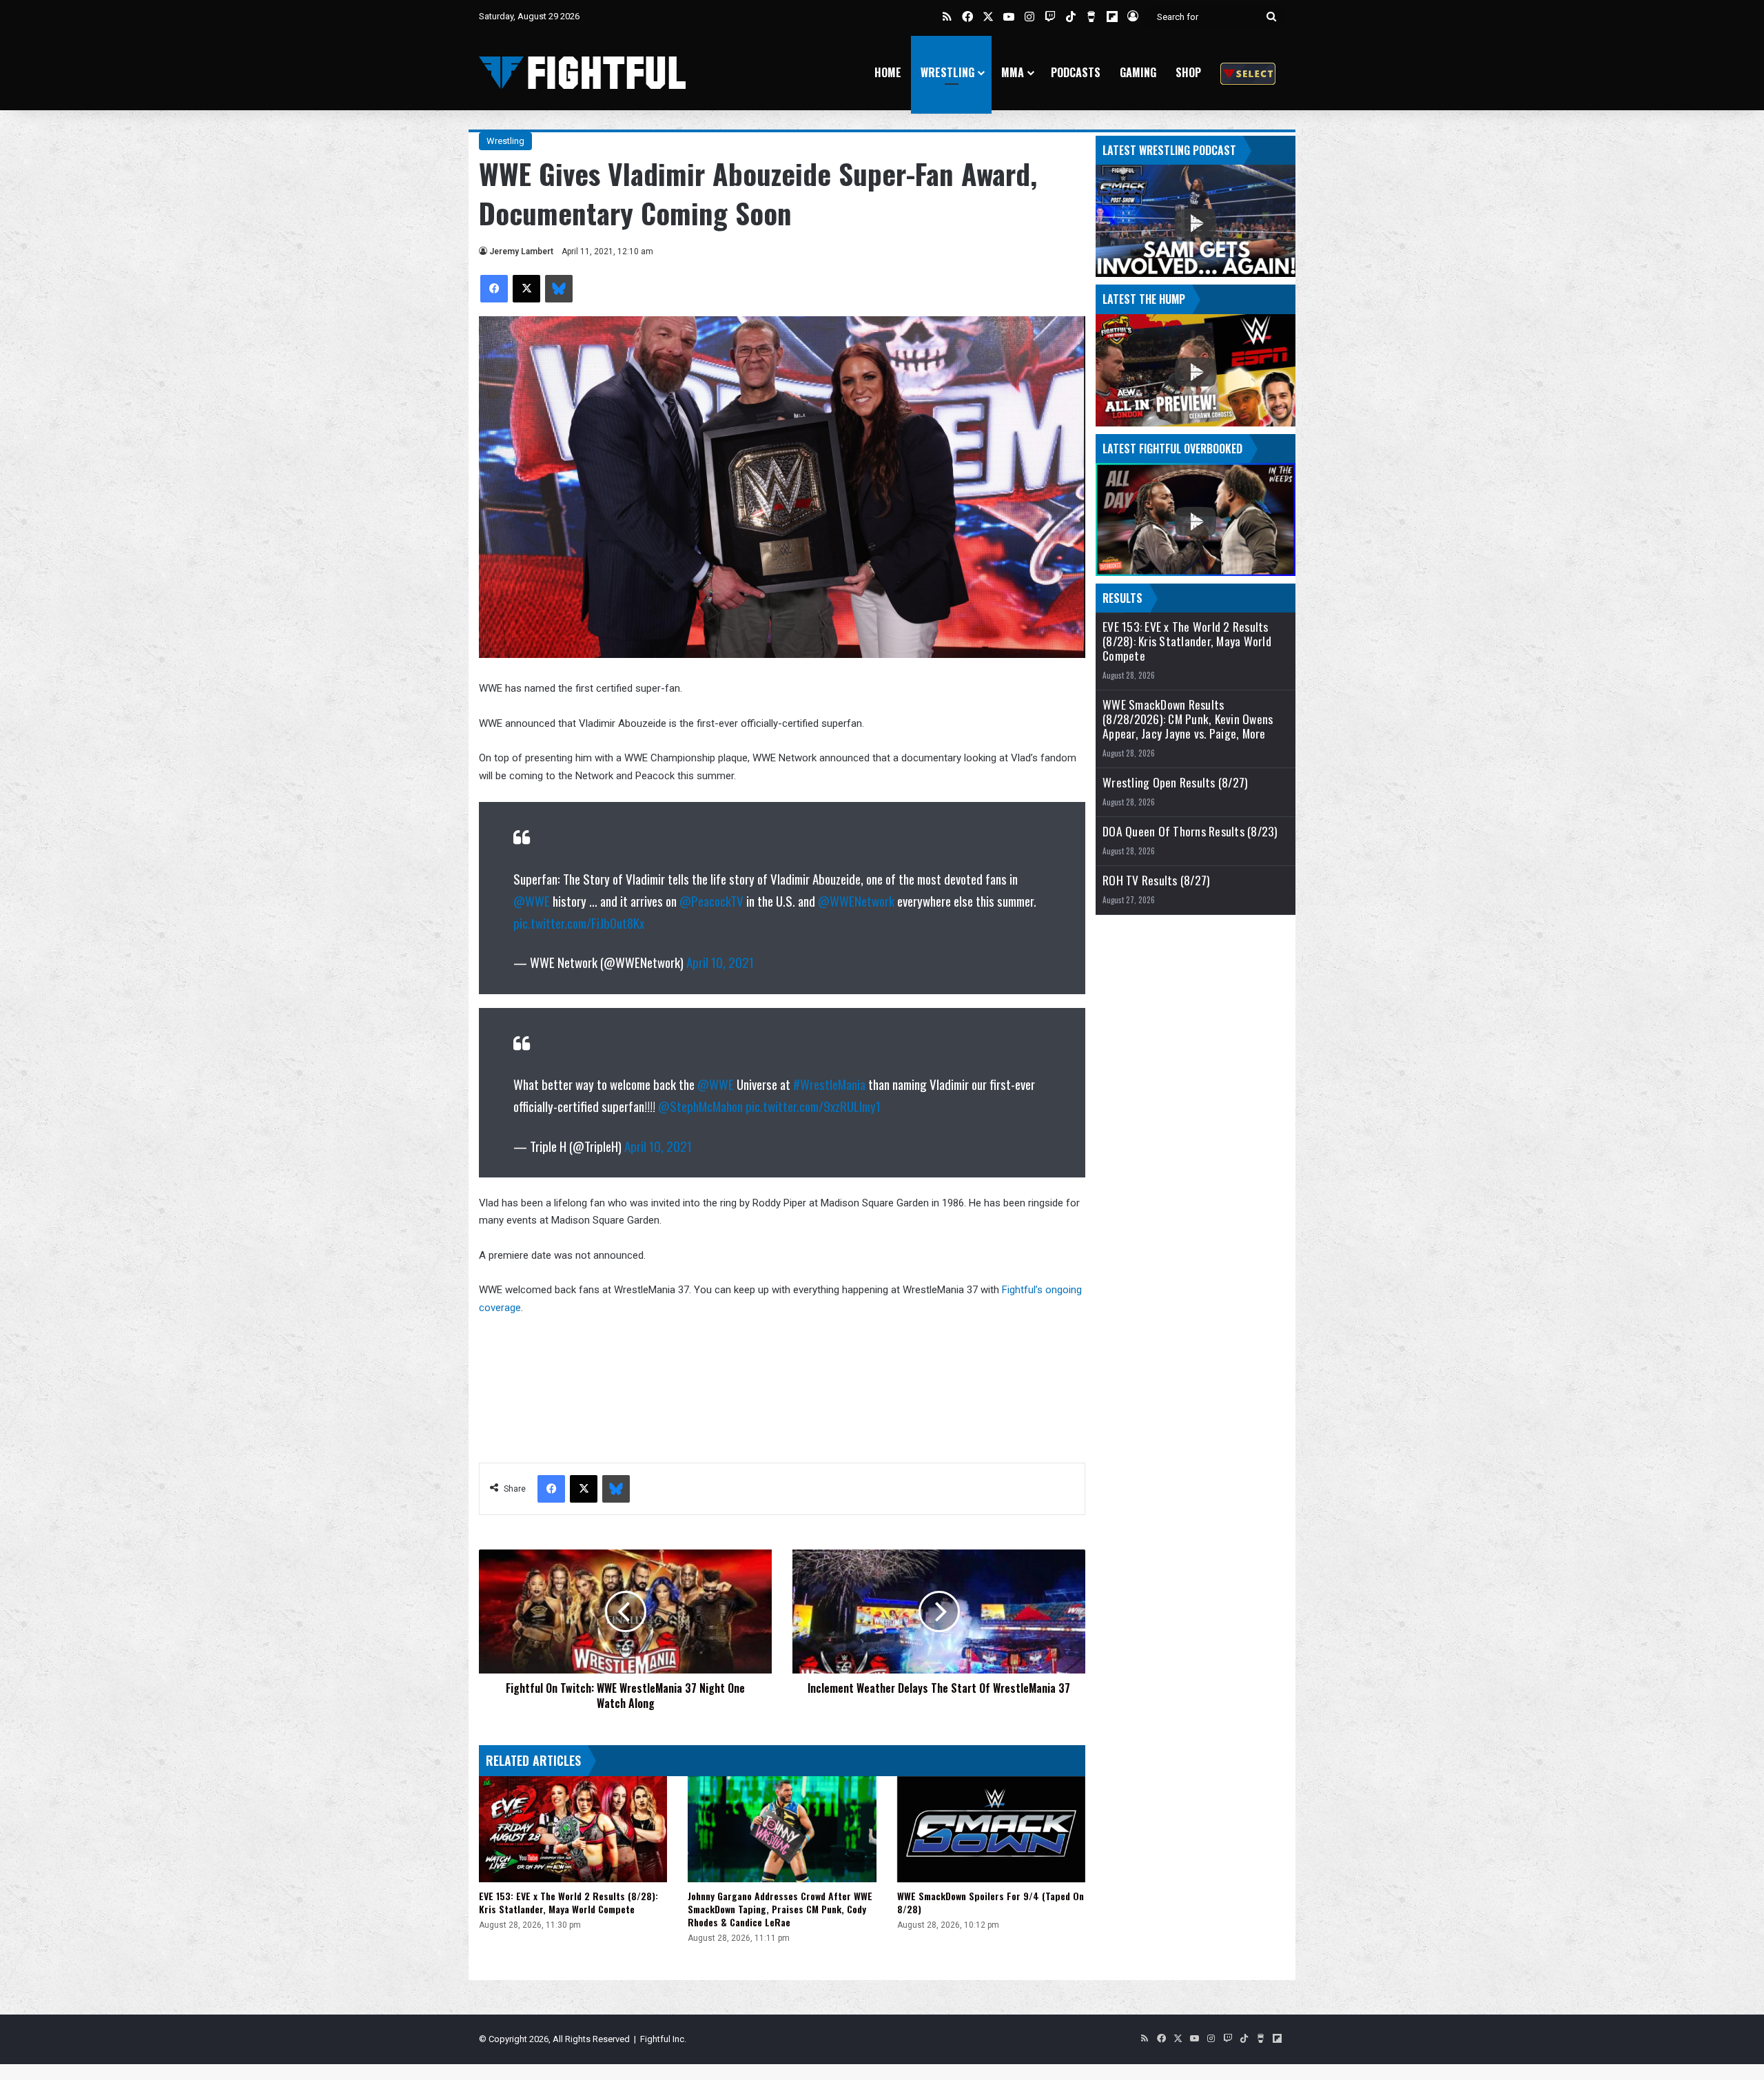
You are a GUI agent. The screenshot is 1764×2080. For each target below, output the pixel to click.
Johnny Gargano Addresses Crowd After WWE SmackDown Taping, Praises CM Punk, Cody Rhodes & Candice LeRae (780, 1909)
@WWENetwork (856, 900)
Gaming (1138, 72)
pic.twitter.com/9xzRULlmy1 (813, 1106)
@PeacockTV (711, 900)
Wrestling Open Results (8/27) (1175, 782)
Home (888, 72)
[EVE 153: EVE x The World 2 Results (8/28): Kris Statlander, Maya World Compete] (573, 1829)
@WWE (532, 900)
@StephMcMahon (700, 1106)
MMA (1013, 72)
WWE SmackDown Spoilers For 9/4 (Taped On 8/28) (991, 1902)
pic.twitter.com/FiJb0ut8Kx (579, 923)
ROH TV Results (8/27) (1156, 880)
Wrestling (947, 72)
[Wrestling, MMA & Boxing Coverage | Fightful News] (582, 73)
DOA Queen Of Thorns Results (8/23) (1190, 831)
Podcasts (1076, 72)
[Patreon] (1248, 73)
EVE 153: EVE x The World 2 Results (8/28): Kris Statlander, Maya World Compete (568, 1902)
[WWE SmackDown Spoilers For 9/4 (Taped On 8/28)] (991, 1829)
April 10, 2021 (720, 962)
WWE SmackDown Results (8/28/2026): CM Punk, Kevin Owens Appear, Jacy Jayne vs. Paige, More (1188, 719)
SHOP (1188, 72)
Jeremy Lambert (521, 251)
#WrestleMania (829, 1084)
